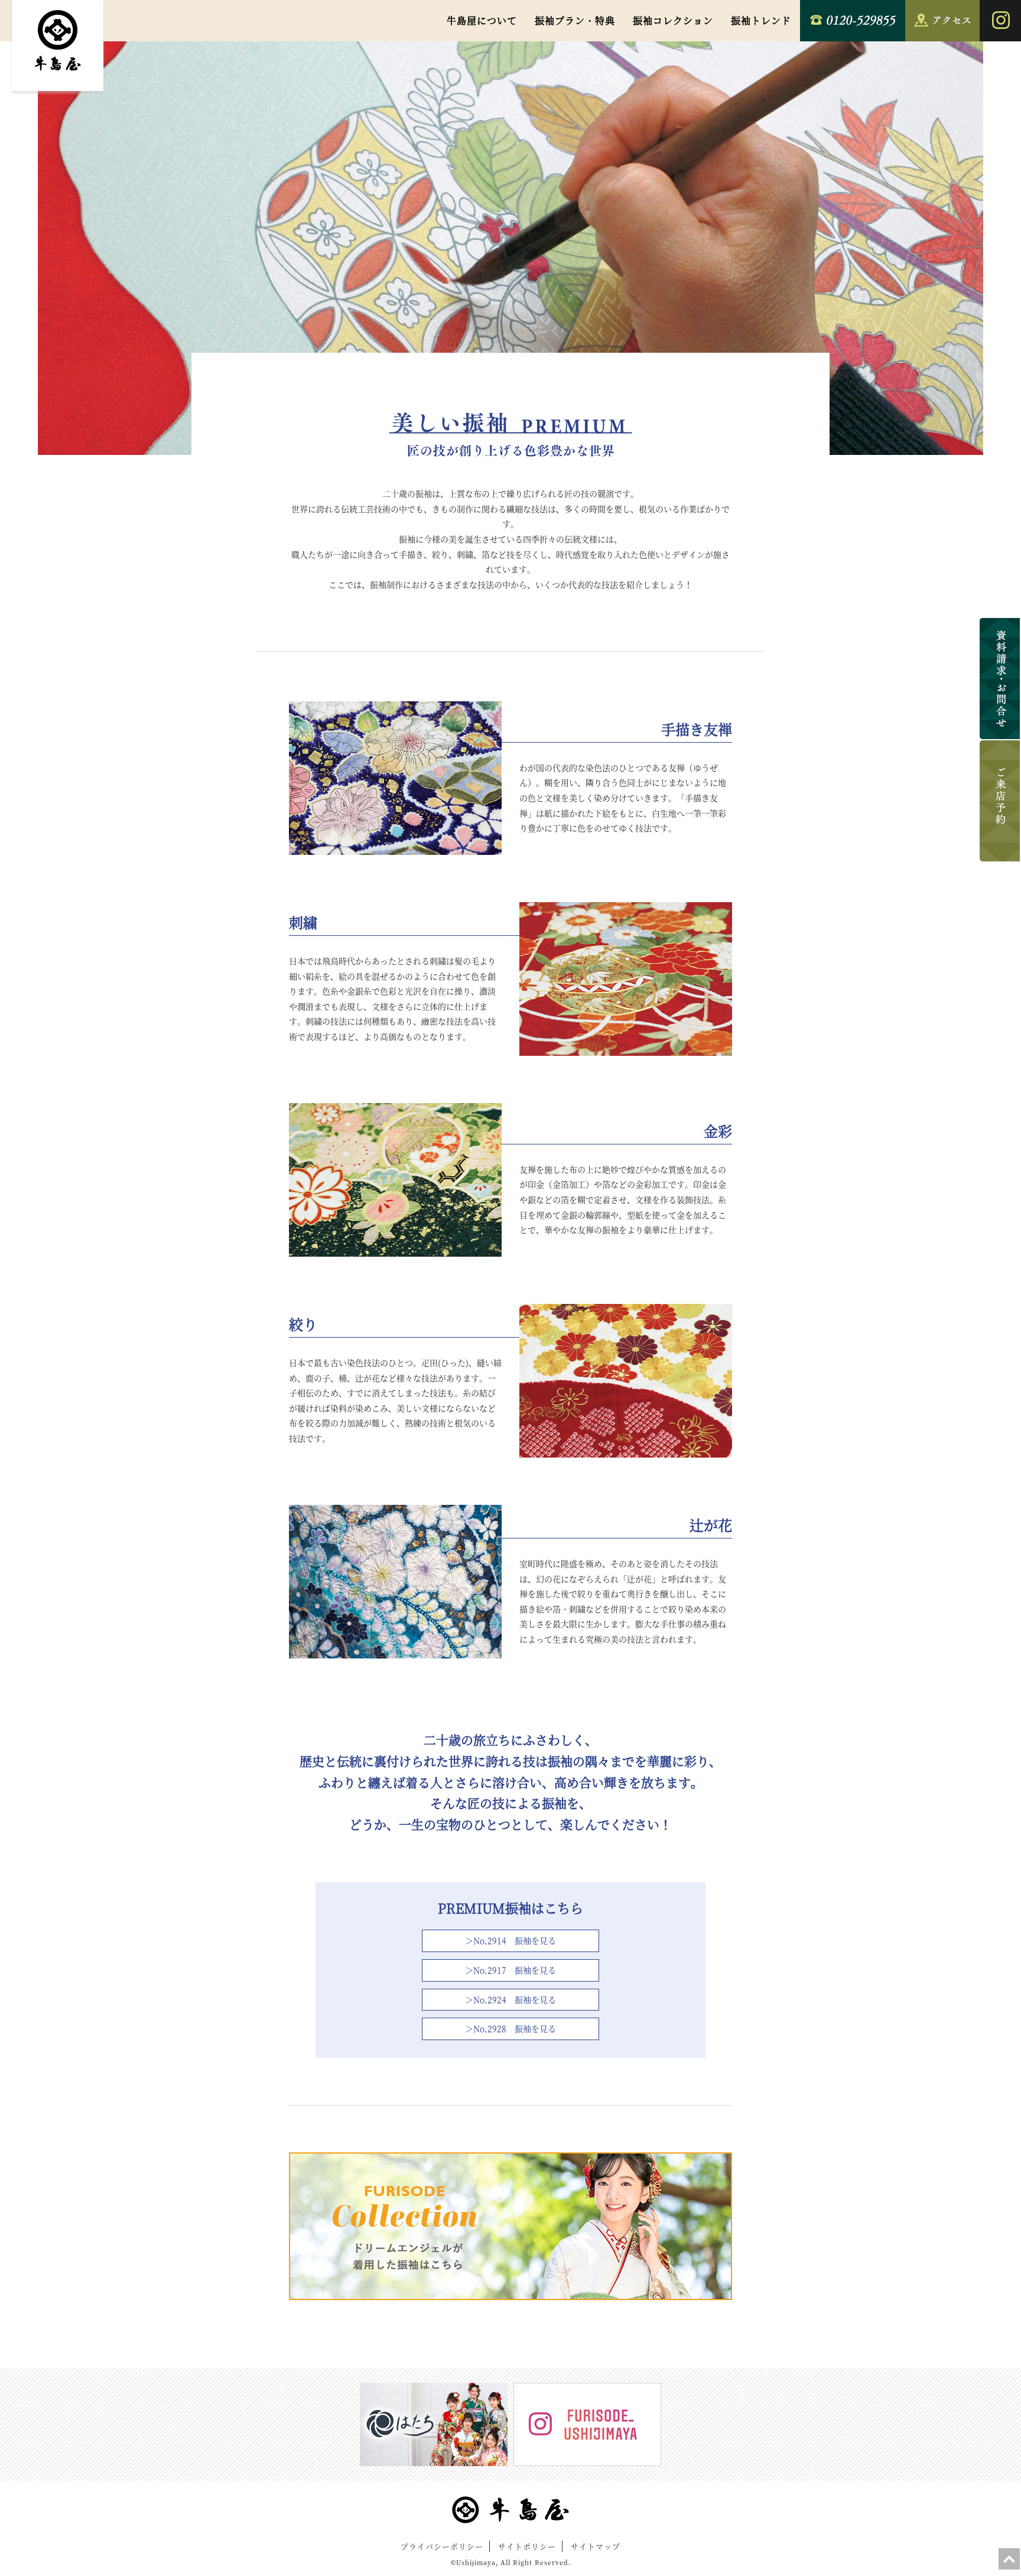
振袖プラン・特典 (575, 20)
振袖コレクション (673, 20)
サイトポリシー (527, 2546)
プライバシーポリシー (442, 2546)
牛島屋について (482, 20)
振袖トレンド (761, 20)
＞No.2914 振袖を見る (510, 1940)
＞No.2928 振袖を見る (510, 2028)
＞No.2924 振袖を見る (510, 1999)
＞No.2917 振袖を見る (510, 1970)
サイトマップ (596, 2546)
